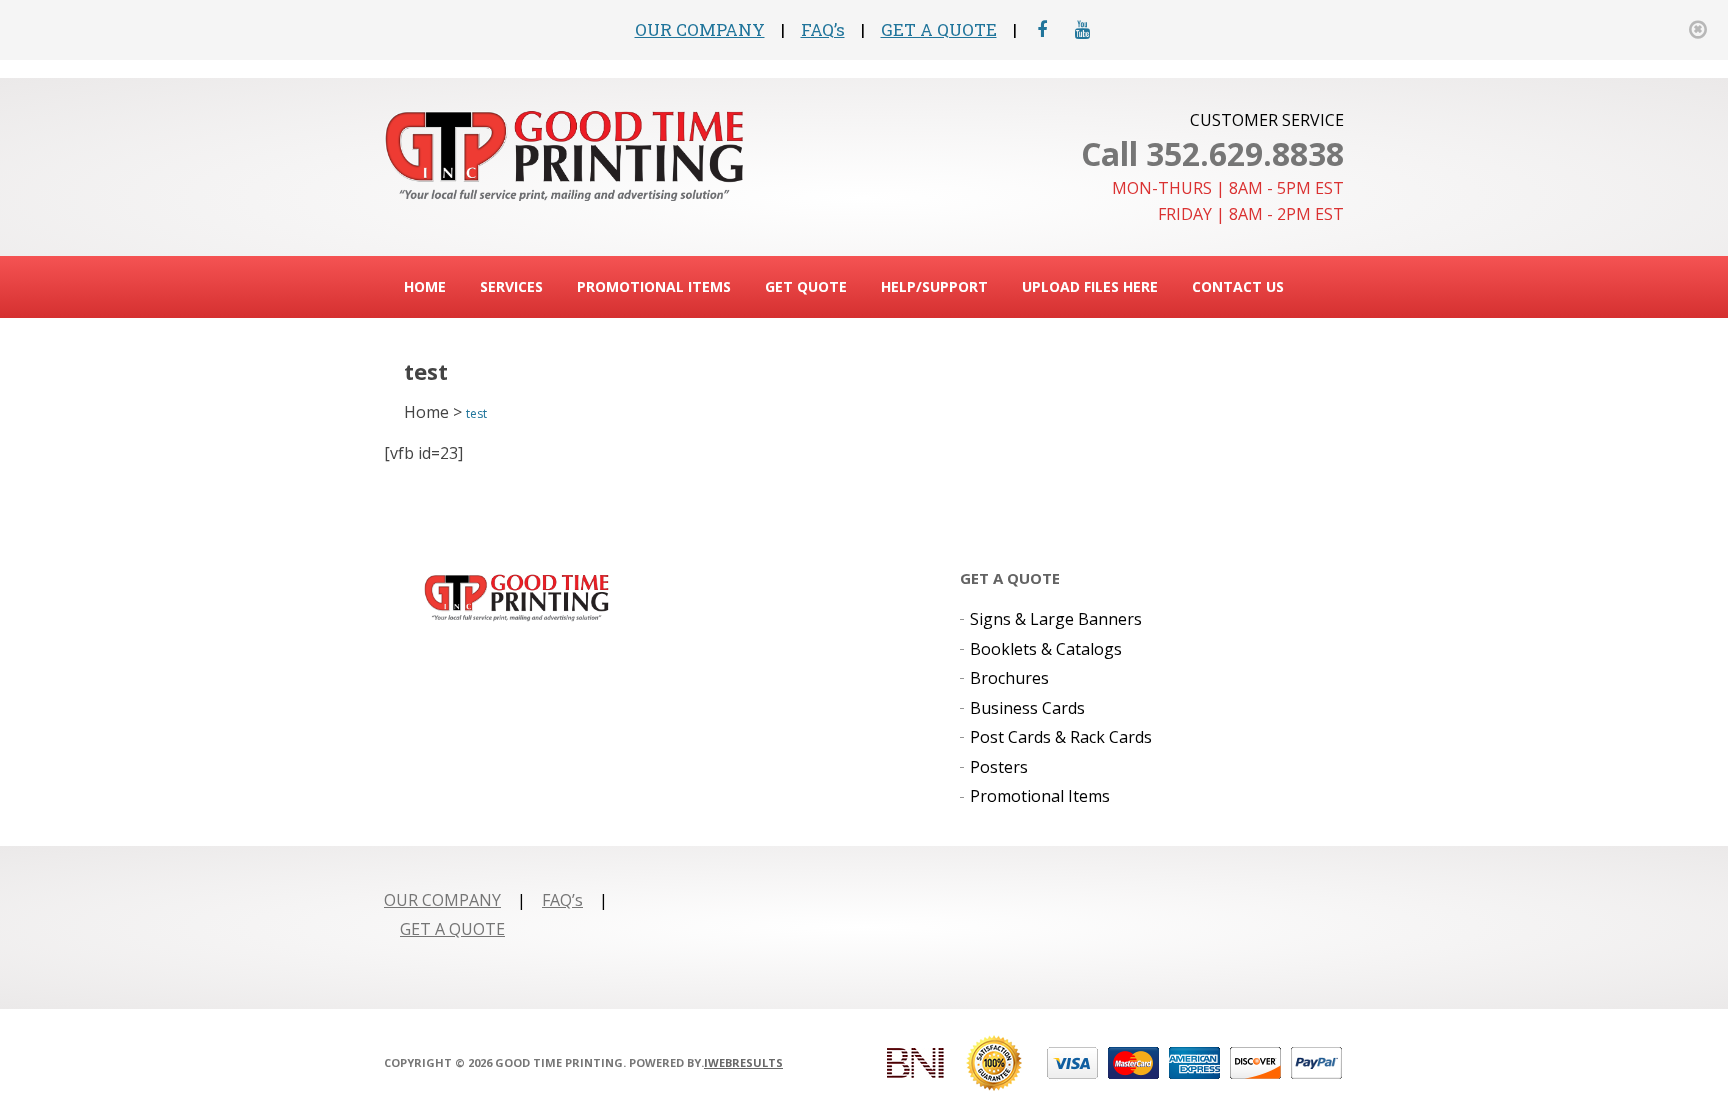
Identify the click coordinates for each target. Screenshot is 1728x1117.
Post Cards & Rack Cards (1061, 737)
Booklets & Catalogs (1046, 649)
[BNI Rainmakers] (915, 1063)
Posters (999, 767)
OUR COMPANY (700, 29)
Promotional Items (654, 286)
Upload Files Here (1090, 286)
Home (425, 286)
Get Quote (806, 286)
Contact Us (1238, 286)
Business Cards (1027, 708)
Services (511, 286)
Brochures (1009, 678)
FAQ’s (823, 29)
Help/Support (934, 286)
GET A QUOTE (939, 29)
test (476, 413)
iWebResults (743, 1062)
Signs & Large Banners (1056, 619)
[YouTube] (1082, 29)
